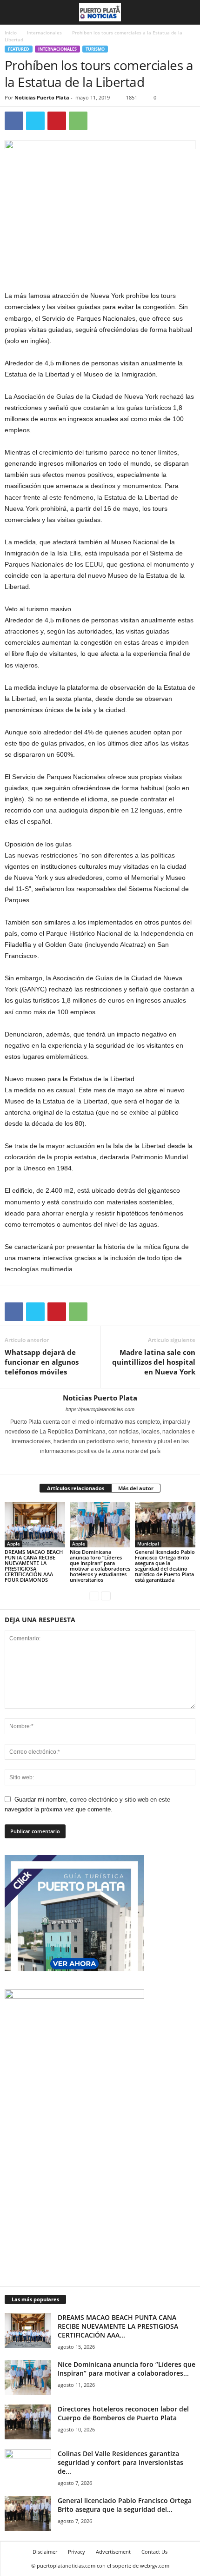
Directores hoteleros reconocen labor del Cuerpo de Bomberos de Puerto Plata (123, 2413)
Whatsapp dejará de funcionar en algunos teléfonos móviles (42, 1362)
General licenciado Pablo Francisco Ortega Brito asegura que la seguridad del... (125, 2505)
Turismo (95, 49)
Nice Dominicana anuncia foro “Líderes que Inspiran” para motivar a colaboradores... (127, 2369)
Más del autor (136, 1488)
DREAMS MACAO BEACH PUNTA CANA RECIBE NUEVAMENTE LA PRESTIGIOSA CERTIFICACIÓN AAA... (118, 2326)
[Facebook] (14, 121)
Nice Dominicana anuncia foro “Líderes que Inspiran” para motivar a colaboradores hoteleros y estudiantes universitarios (100, 1566)
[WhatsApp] (78, 121)
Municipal (148, 1544)
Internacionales (44, 33)
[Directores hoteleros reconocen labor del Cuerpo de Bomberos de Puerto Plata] (28, 2422)
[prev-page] (94, 1595)
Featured (19, 49)
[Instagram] (95, 1464)
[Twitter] (35, 121)
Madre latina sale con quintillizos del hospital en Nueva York (154, 1362)
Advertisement (113, 2552)
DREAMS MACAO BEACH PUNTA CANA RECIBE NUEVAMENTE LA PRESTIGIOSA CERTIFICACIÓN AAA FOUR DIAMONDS (34, 1566)
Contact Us (154, 2552)
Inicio (11, 33)
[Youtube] (119, 1464)
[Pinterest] (57, 121)
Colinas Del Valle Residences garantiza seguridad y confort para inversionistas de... (120, 2462)
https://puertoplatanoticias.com (100, 1409)
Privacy (77, 2552)
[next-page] (106, 1595)
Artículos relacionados (76, 1488)
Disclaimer (45, 2552)
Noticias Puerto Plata (42, 97)
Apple (13, 1544)
